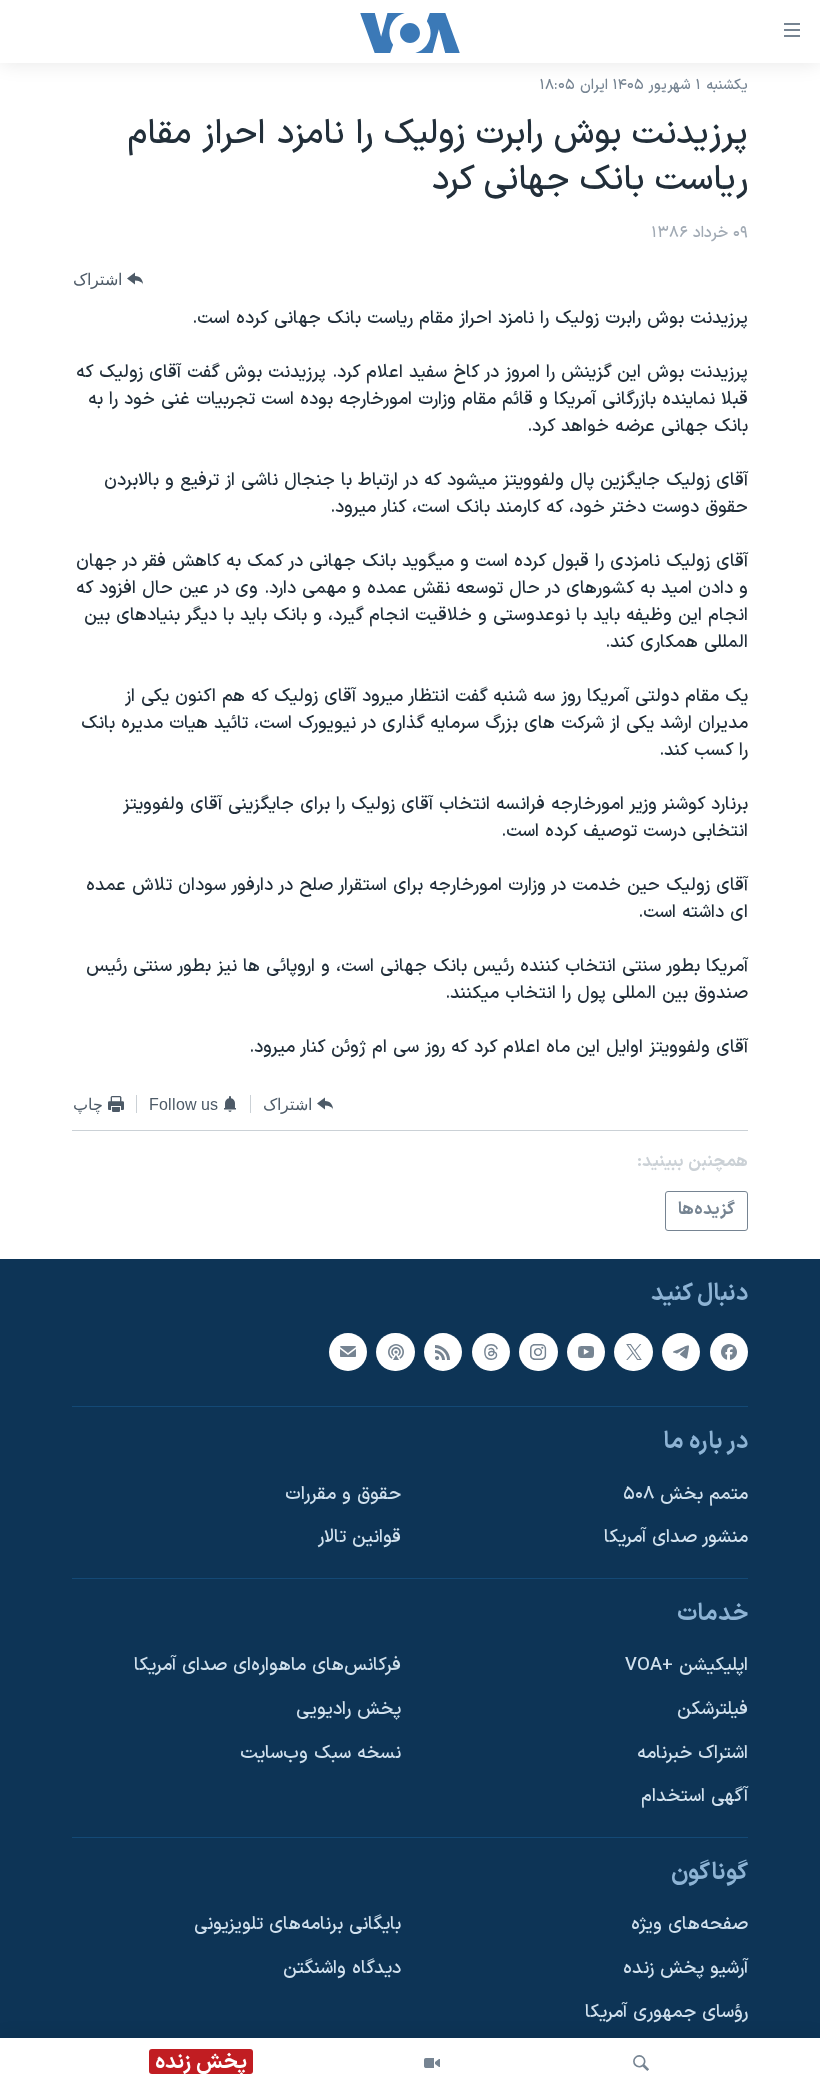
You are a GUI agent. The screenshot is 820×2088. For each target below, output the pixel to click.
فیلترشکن (712, 1709)
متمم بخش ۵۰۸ (685, 1493)
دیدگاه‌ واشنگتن (342, 1968)
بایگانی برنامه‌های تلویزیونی (297, 1924)
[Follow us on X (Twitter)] (633, 1351)
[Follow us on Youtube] (586, 1351)
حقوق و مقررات (343, 1493)
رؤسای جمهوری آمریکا (666, 2011)
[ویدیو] (432, 2063)
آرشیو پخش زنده (685, 1968)
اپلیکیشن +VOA (686, 1665)
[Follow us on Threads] (491, 1351)
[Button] (108, 279)
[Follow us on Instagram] (538, 1351)
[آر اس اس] (443, 1351)
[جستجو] (641, 2063)
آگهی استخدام (694, 1796)
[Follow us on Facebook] (729, 1351)
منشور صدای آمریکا (676, 1537)
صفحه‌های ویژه (689, 1924)
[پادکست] (395, 1351)
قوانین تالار (359, 1537)
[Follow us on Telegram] (681, 1351)
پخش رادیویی (348, 1709)
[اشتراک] (348, 1351)
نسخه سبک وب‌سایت (320, 1752)
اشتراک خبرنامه (692, 1752)
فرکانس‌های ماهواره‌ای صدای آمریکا (267, 1665)
